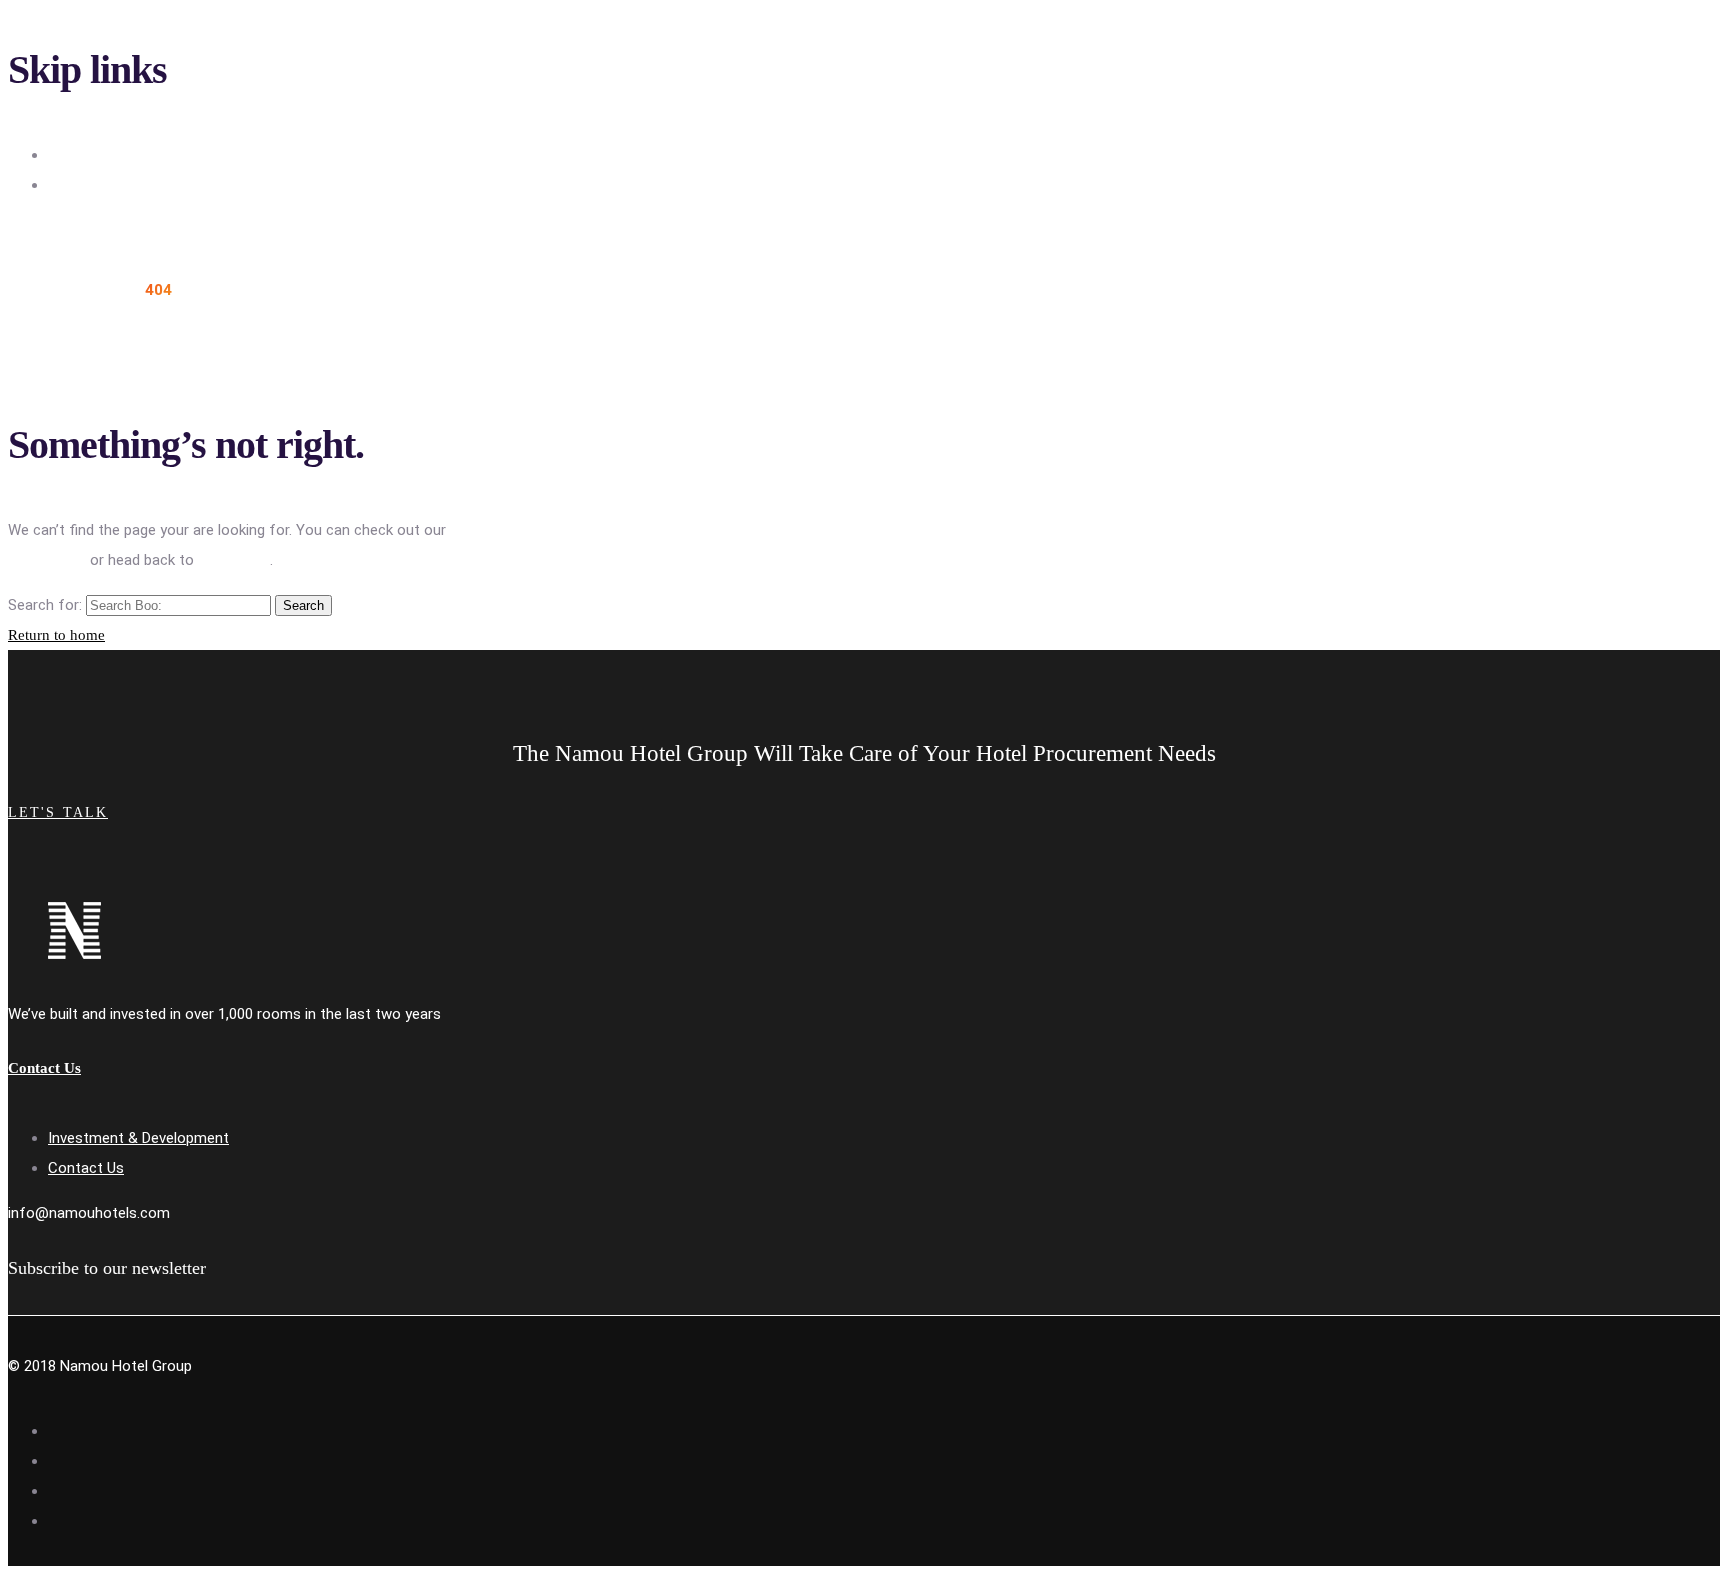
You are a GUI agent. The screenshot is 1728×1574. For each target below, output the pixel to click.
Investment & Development (138, 1138)
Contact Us (86, 1168)
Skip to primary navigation (133, 155)
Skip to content (99, 185)
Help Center (47, 560)
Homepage (234, 560)
